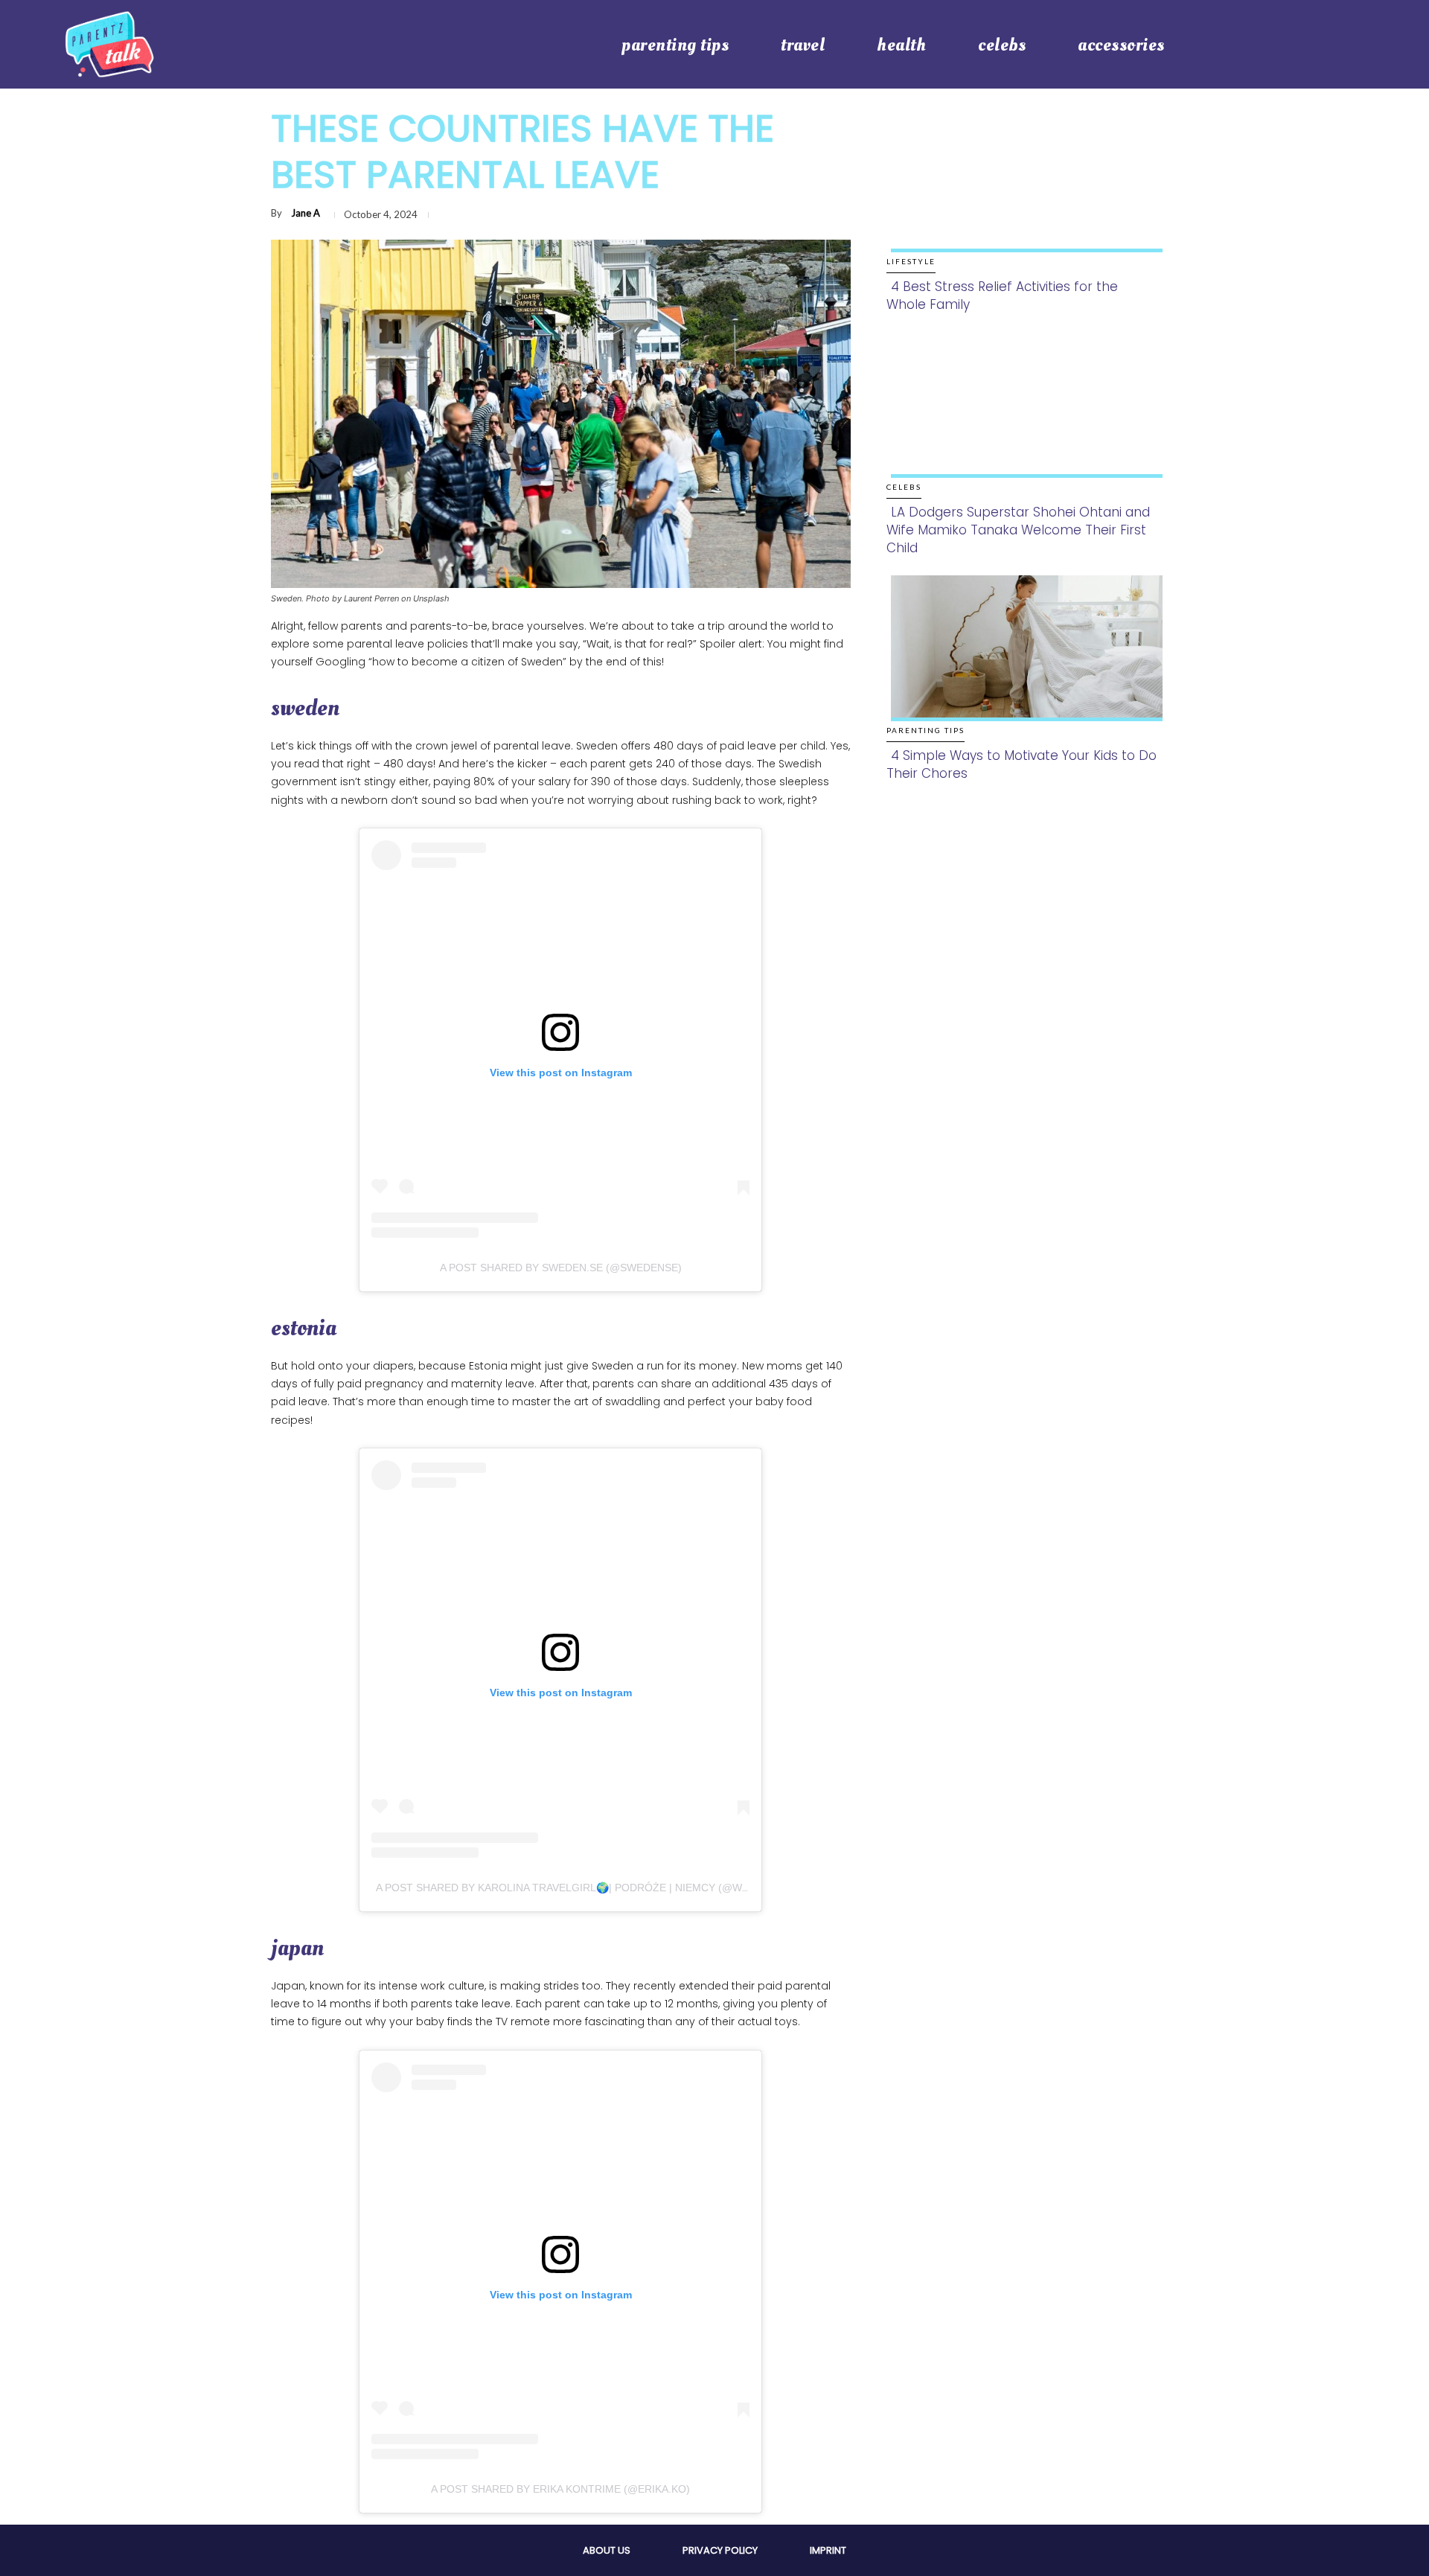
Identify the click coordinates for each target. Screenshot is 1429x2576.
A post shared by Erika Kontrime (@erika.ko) (560, 2489)
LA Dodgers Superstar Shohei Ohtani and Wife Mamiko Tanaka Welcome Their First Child (1018, 530)
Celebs (904, 487)
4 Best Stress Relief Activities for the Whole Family (1002, 295)
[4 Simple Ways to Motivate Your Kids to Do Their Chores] (1022, 664)
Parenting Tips (926, 730)
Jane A (306, 213)
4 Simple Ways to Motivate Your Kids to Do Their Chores (1022, 764)
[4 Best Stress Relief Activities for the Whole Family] (1022, 195)
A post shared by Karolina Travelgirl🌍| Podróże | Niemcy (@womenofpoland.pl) (613, 1888)
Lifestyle (911, 261)
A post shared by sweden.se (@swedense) (561, 1268)
